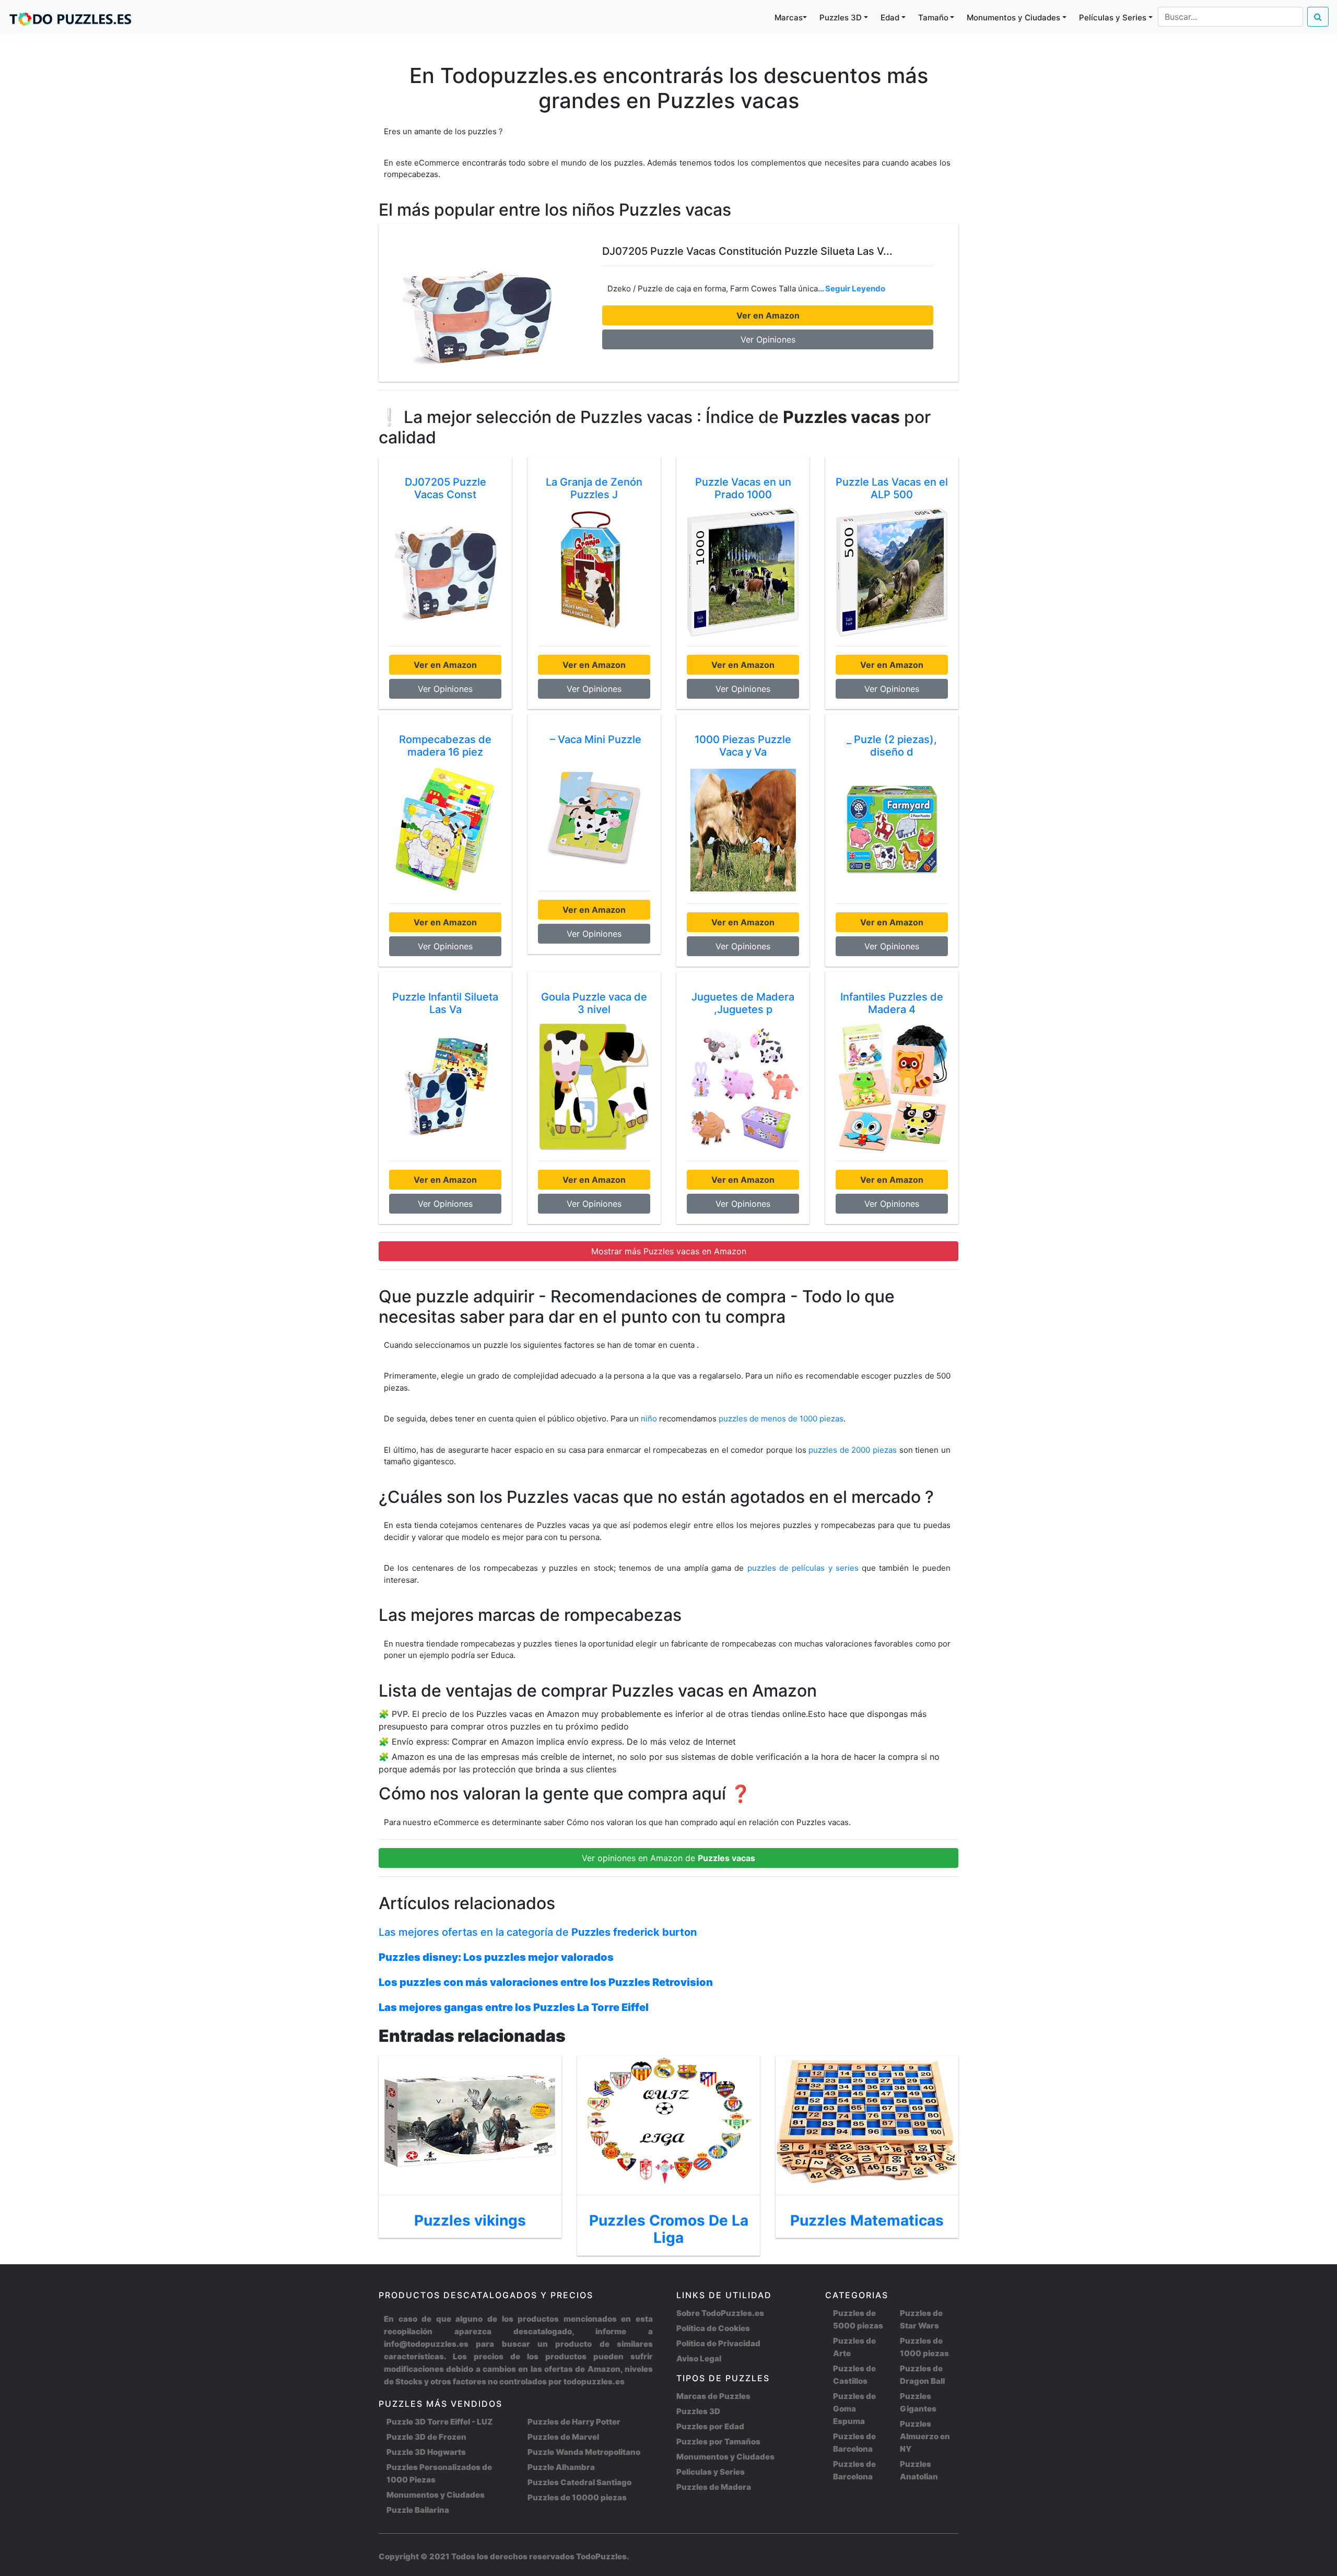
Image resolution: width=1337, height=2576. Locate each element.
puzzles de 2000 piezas (853, 1450)
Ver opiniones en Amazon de (668, 1858)
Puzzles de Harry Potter (574, 2422)
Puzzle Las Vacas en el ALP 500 (892, 488)
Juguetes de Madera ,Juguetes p (743, 1003)
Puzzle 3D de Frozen (426, 2437)
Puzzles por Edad (710, 2426)
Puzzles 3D (698, 2411)
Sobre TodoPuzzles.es (720, 2313)
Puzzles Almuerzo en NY (925, 2436)
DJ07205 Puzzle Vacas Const (445, 488)
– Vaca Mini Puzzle (594, 739)
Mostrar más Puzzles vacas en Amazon (669, 1251)
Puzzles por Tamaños (718, 2442)
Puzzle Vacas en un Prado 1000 (743, 488)
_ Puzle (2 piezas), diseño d (892, 746)
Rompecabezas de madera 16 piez (445, 746)
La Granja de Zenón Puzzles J (594, 488)
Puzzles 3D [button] (841, 17)
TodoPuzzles (601, 2556)
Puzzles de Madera (714, 2487)
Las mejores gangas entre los (514, 2007)
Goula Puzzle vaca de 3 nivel (594, 1003)
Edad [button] (890, 17)
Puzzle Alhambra (561, 2467)
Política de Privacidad (718, 2343)
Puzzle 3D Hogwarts (426, 2452)
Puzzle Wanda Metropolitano (584, 2452)
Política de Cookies (713, 2328)
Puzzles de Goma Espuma (854, 2409)
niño (649, 1419)
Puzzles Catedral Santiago (579, 2482)
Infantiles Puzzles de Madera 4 (892, 1003)
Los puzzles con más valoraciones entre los (546, 1982)
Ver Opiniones (768, 339)
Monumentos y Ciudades (436, 2495)
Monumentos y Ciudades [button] (1013, 17)
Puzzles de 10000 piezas (577, 2497)
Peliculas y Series (711, 2472)
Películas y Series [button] (1113, 17)
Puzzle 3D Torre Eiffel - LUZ (439, 2422)
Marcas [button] (789, 17)
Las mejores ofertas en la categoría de (538, 1932)
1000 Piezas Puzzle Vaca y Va (743, 746)
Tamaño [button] (933, 17)
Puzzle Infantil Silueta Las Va (445, 1003)
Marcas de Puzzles (713, 2396)
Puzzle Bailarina (418, 2510)
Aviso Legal (699, 2359)
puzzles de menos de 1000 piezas (781, 1419)
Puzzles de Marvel (563, 2437)
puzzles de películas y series (805, 1568)
